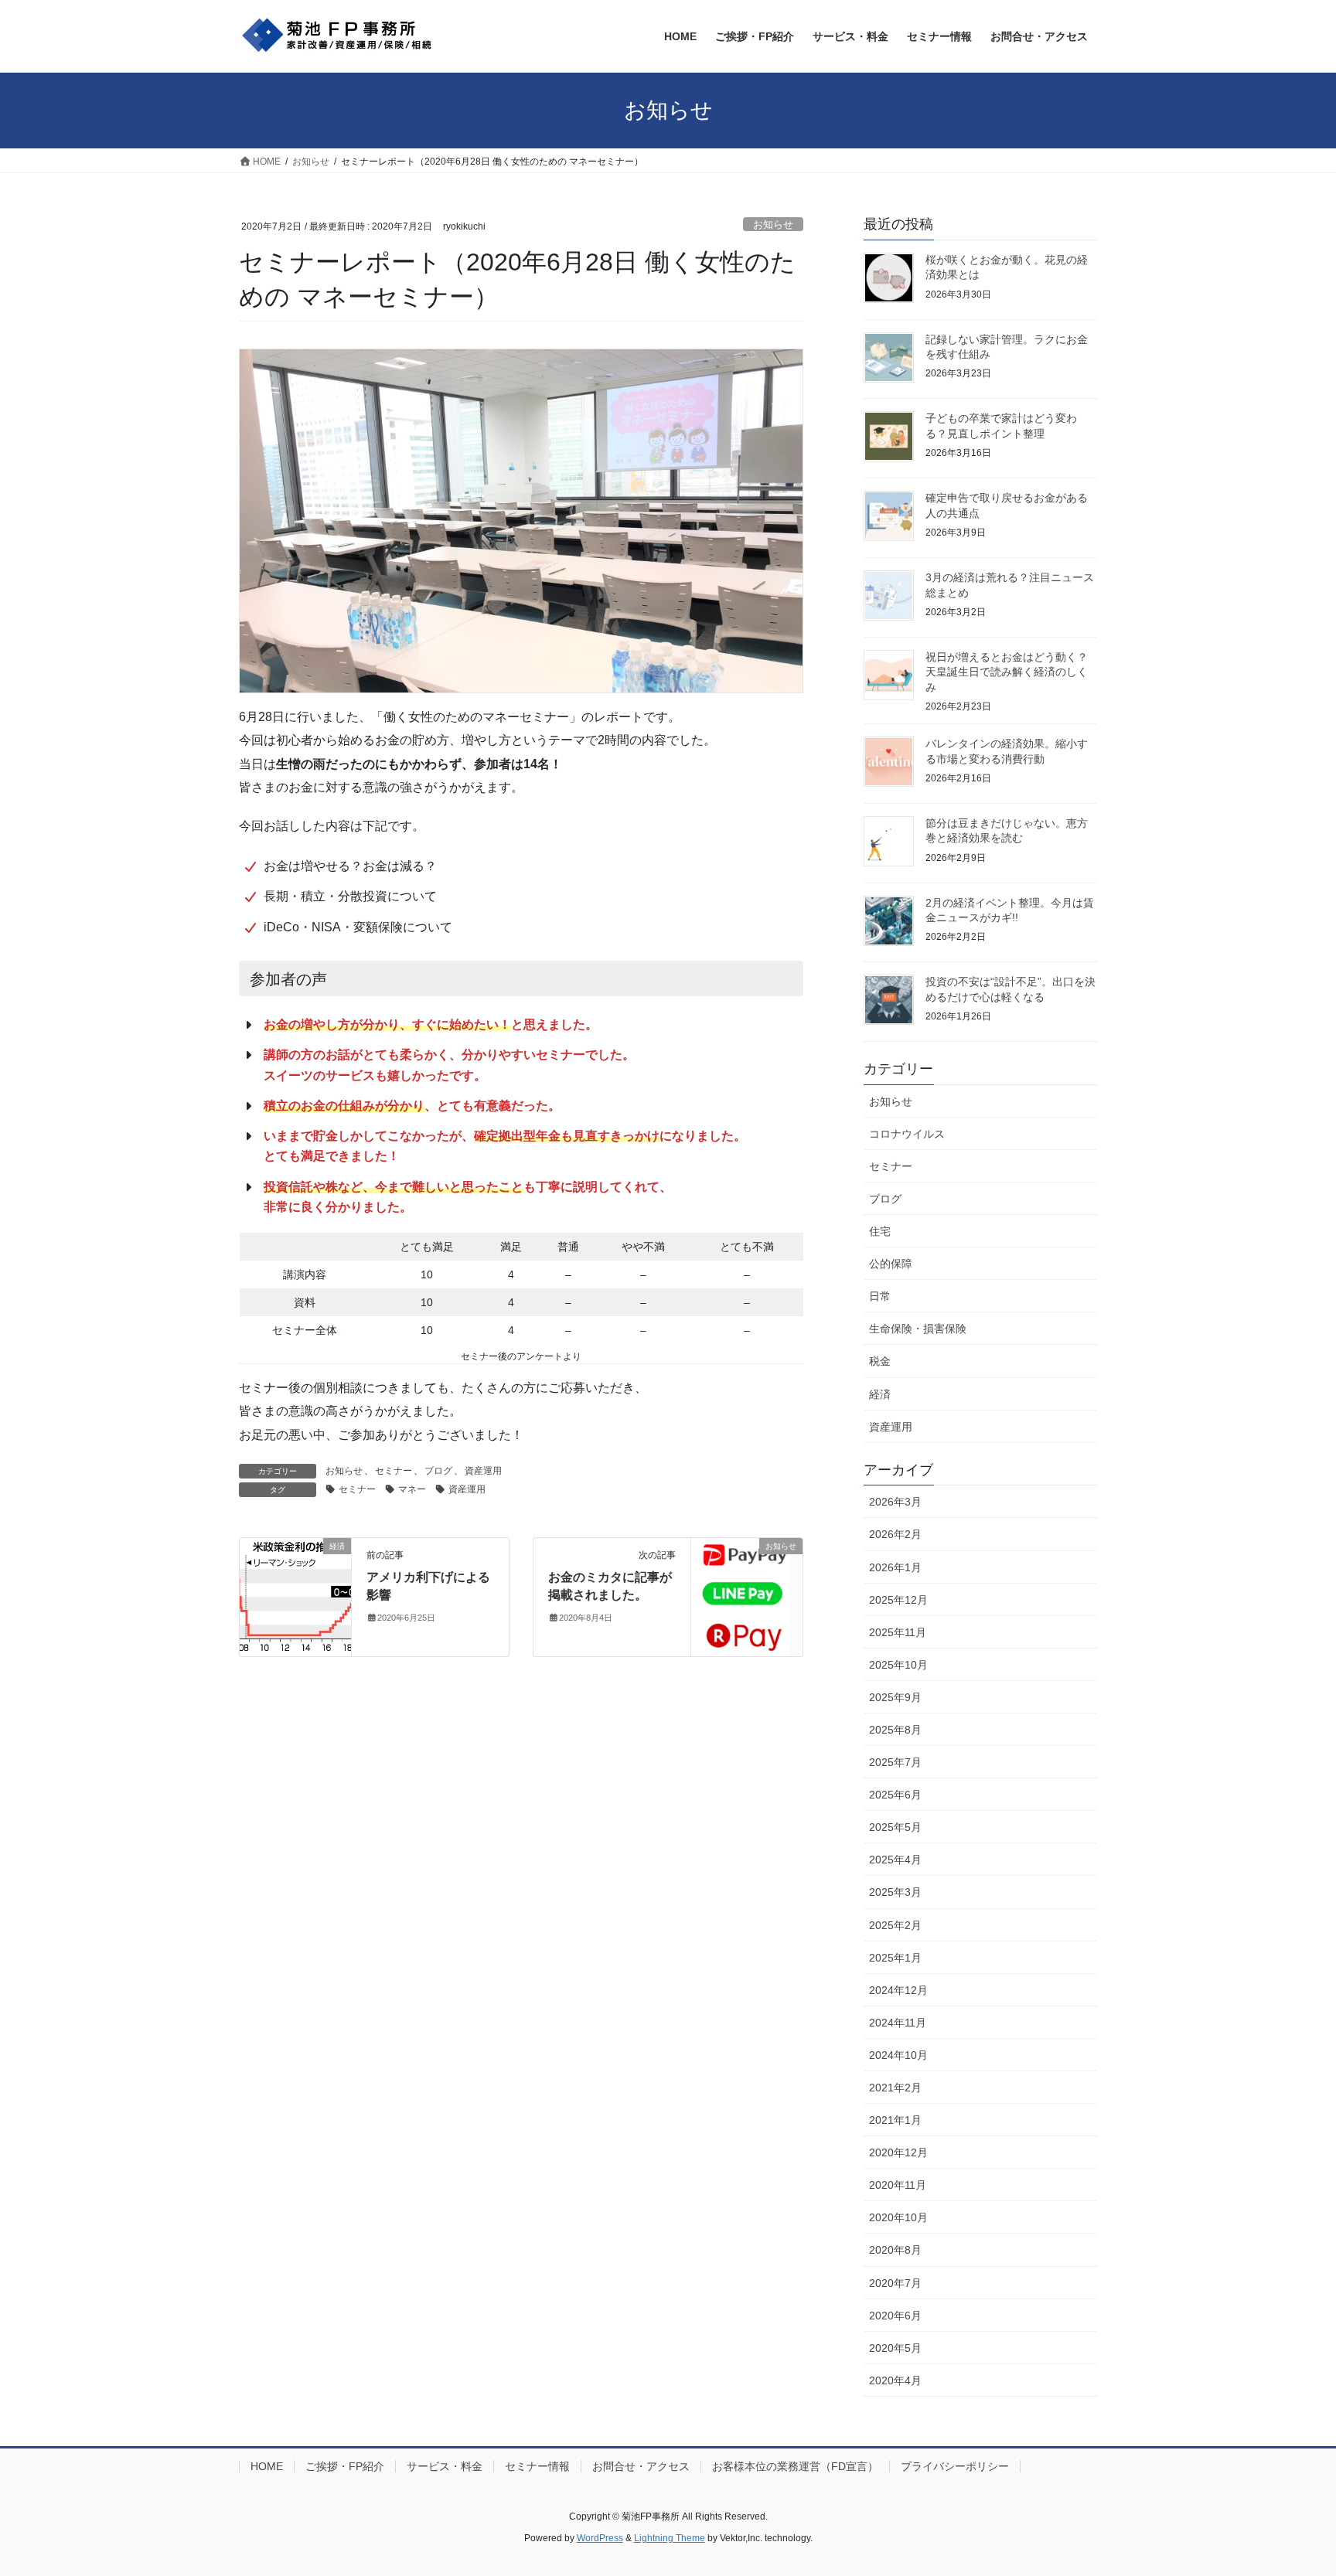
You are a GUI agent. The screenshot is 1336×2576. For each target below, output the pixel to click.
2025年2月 (895, 1925)
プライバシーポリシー (955, 2466)
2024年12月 (898, 1990)
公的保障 (891, 1264)
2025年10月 (898, 1665)
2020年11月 (898, 2185)
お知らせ (773, 225)
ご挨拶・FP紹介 (345, 2466)
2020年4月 (895, 2380)
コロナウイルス (907, 1134)
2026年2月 (895, 1534)
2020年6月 (895, 2316)
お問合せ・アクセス (641, 2466)
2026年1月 (895, 1567)
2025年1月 (895, 1958)
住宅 (880, 1231)
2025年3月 (895, 1892)
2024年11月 (898, 2023)
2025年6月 (895, 1795)
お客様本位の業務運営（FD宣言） (795, 2466)
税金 (880, 1361)
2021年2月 (895, 2088)
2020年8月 (895, 2250)
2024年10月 (898, 2055)
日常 (880, 1296)
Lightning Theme (670, 2538)
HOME (267, 2466)
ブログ (438, 1471)
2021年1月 (895, 2120)
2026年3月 (895, 1502)
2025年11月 (898, 1632)
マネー (412, 1489)
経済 (880, 1394)
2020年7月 (895, 2283)
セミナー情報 (537, 2466)
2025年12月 (898, 1600)
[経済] (295, 1574)
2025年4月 (895, 1860)
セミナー (394, 1471)
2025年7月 (895, 1762)
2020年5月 (895, 2348)
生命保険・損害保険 (918, 1329)
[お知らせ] (747, 1596)
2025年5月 (895, 1827)
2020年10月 (898, 2217)
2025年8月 (895, 1730)
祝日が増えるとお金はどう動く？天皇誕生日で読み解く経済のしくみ (1007, 672)
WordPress (600, 2538)
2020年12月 (898, 2152)
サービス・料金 (445, 2466)
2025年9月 (895, 1697)
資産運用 (483, 1471)
